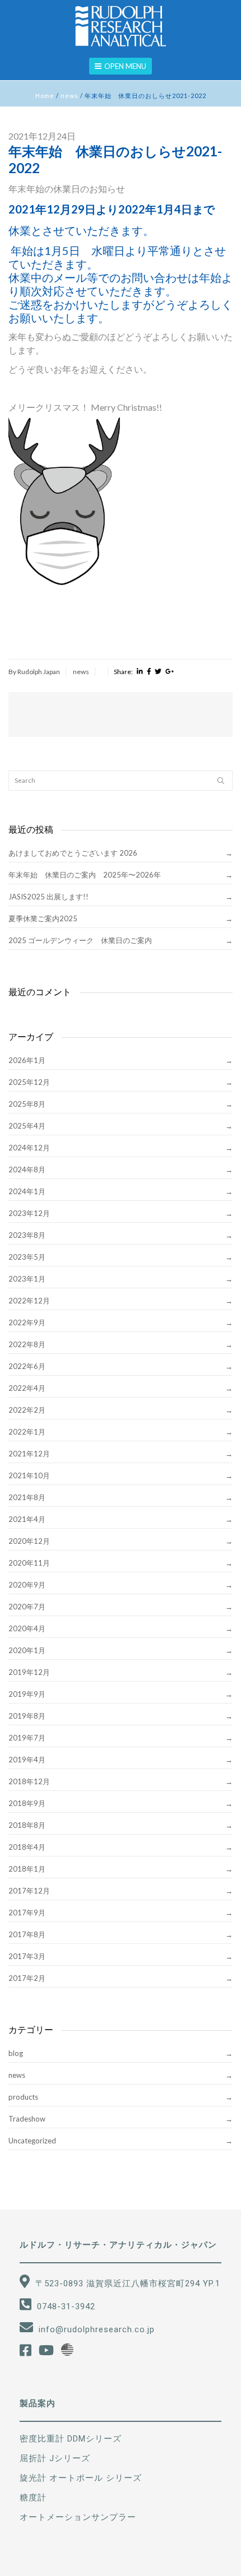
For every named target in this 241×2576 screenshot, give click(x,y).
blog (16, 2053)
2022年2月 (27, 1410)
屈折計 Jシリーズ (55, 2458)
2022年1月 (27, 1432)
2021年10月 (29, 1475)
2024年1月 (27, 1191)
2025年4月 (27, 1126)
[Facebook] (149, 672)
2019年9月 (27, 1694)
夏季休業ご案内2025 (43, 918)
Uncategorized (32, 2141)
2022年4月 (27, 1388)
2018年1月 (27, 1869)
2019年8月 (27, 1716)
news (69, 96)
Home (45, 96)
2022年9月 (27, 1322)
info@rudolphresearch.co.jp (97, 2329)
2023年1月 (27, 1279)
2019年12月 (29, 1672)
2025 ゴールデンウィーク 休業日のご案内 (80, 940)
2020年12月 (29, 1541)
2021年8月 (27, 1497)
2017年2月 (27, 1978)
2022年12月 (29, 1301)
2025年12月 (29, 1082)
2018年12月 (29, 1781)
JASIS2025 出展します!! (48, 897)
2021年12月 (29, 1454)
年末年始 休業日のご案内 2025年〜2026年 (85, 875)
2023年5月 (27, 1257)
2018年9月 (27, 1803)
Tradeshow (27, 2119)
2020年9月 (27, 1585)
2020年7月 (27, 1607)
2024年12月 (29, 1148)
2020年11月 (29, 1563)
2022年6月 (27, 1366)
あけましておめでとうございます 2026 (73, 853)
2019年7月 (27, 1738)
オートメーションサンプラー (78, 2517)
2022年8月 (27, 1344)
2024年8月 (27, 1169)
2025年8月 (27, 1104)
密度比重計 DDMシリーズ (71, 2439)
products (23, 2097)
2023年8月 (27, 1235)
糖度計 (33, 2498)
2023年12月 (29, 1213)
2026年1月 (27, 1060)
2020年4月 (27, 1628)
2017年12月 (29, 1891)
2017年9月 (27, 1913)
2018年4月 (27, 1847)
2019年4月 (27, 1760)
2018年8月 (27, 1825)
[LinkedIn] (140, 672)
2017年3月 (27, 1956)
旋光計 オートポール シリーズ (81, 2478)
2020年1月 (27, 1650)
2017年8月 (27, 1934)
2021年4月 (27, 1519)
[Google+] (170, 672)
